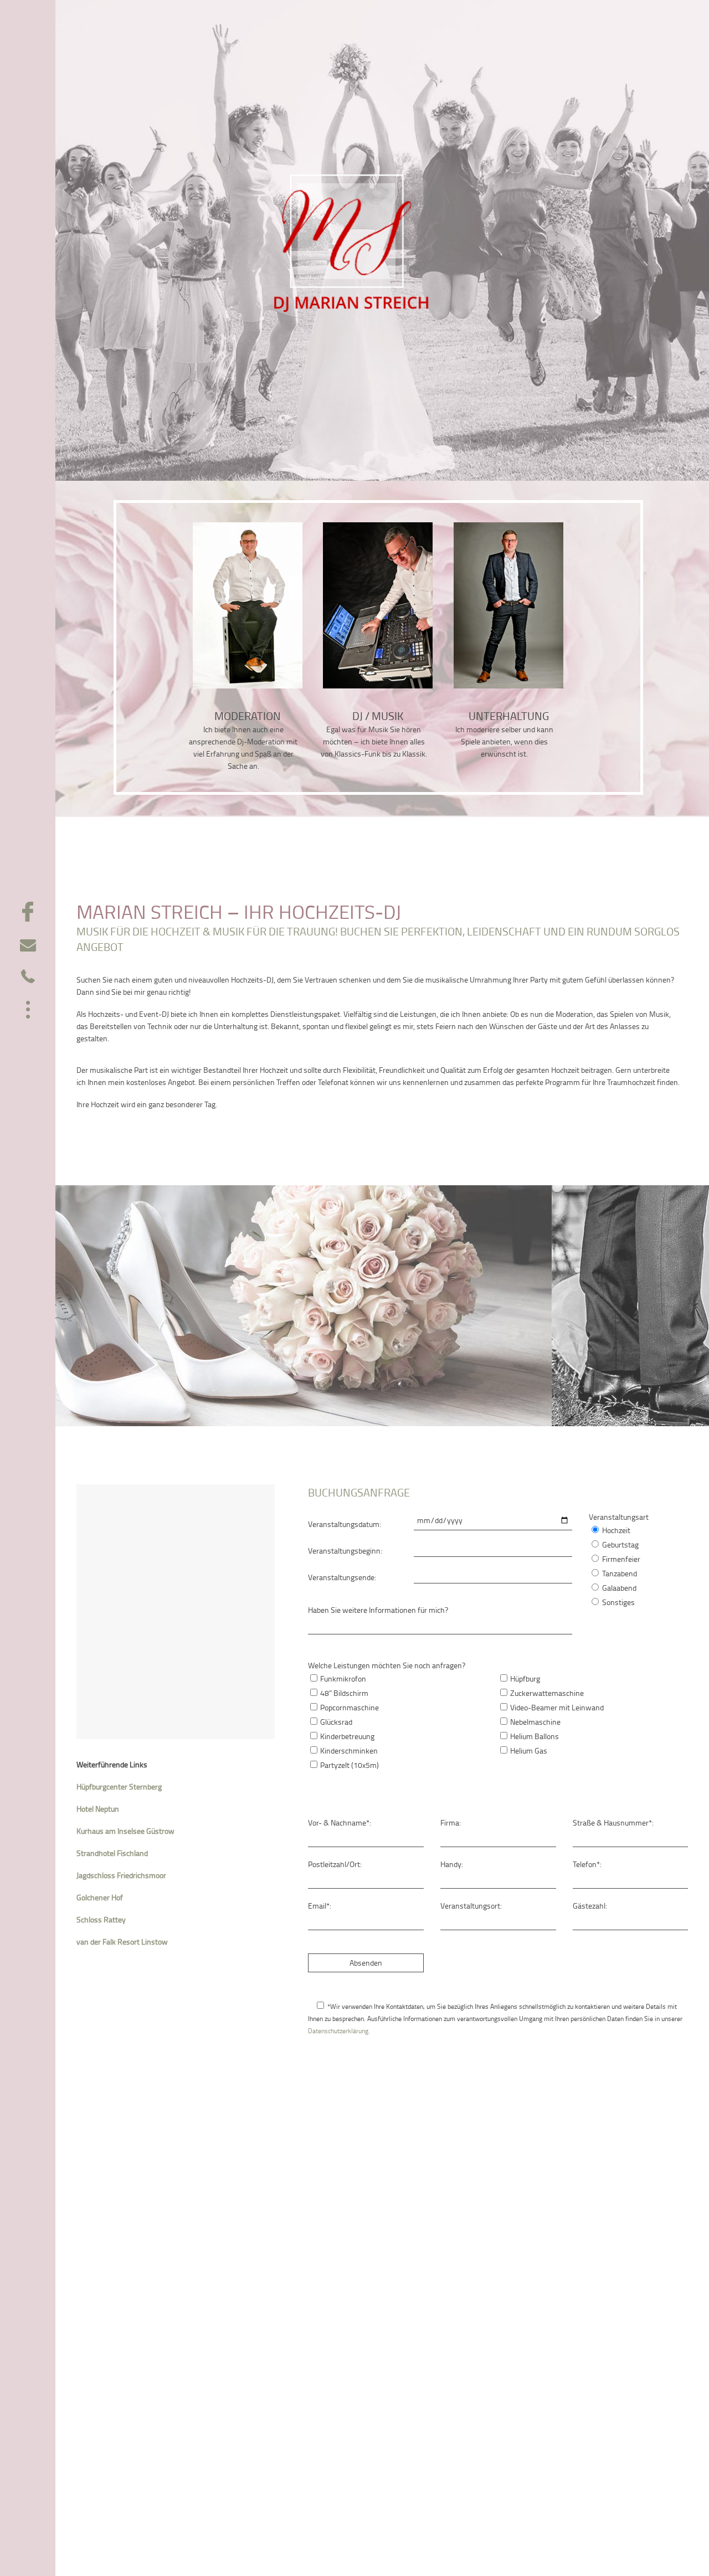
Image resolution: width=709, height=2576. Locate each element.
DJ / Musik (378, 716)
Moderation (248, 716)
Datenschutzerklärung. (339, 2031)
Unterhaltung (509, 716)
